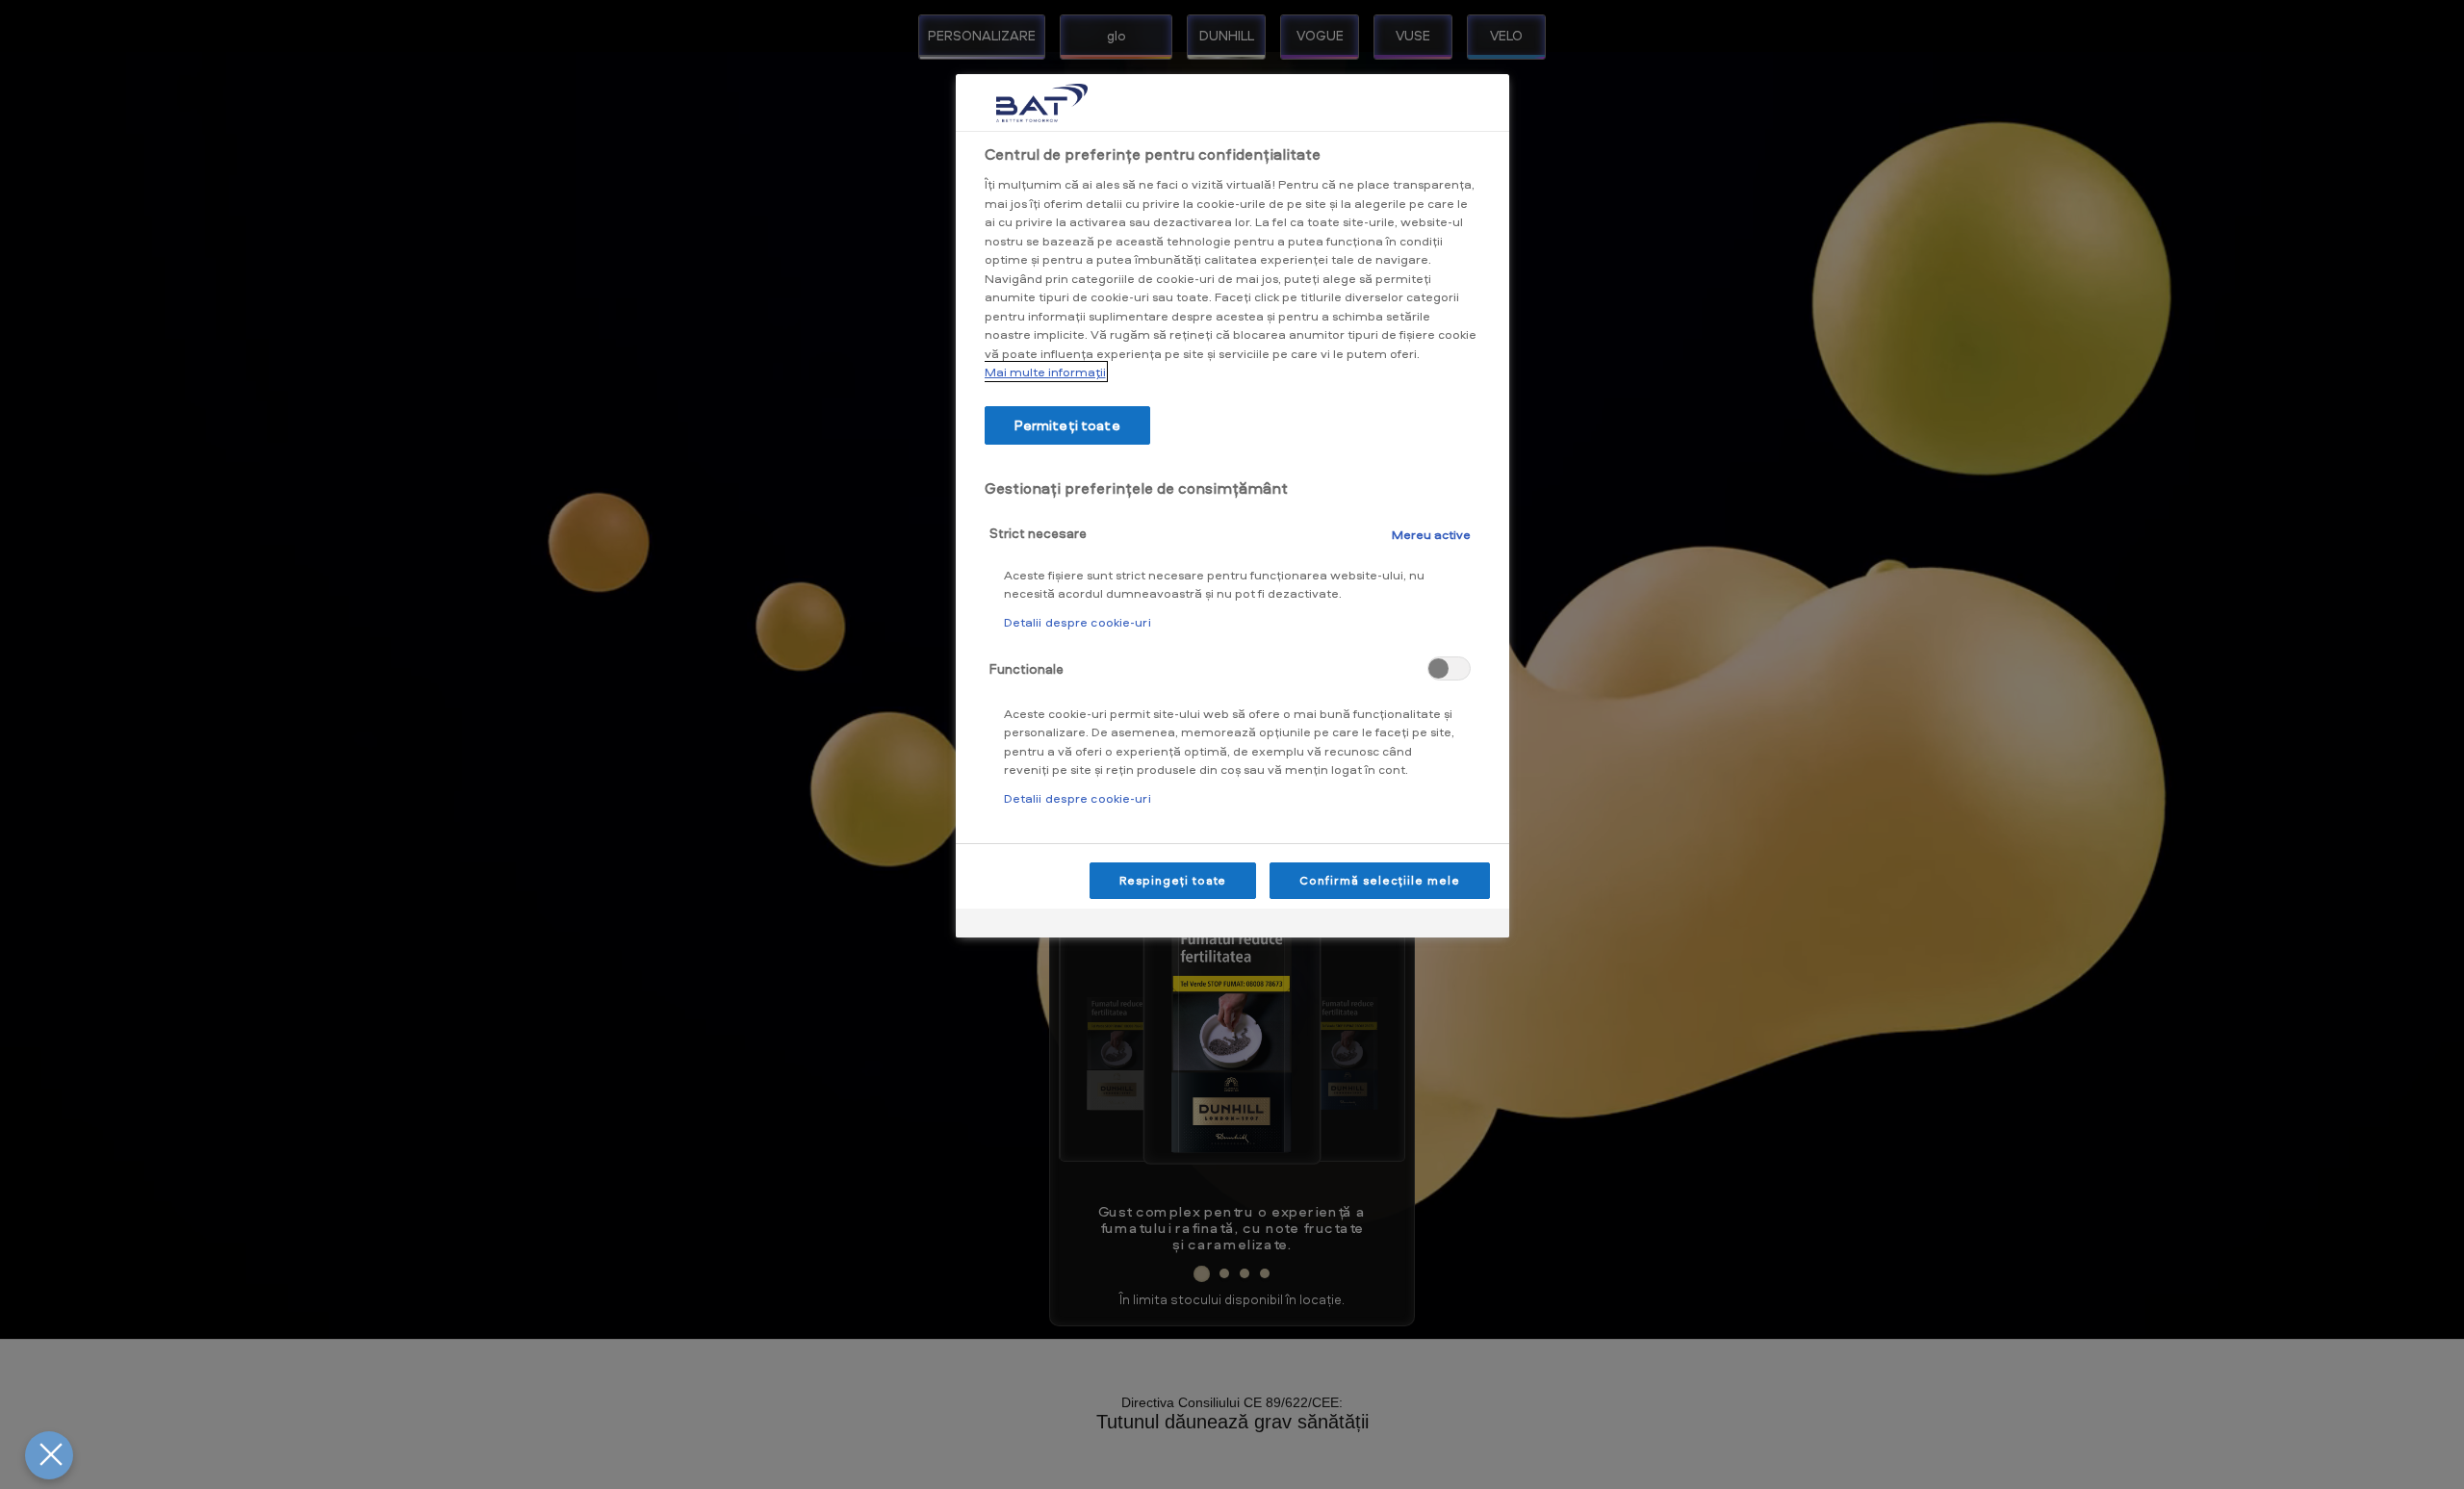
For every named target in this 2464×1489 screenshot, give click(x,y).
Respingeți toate (1173, 880)
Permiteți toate (1067, 425)
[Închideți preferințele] (49, 1455)
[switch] (1449, 668)
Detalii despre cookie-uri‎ (1078, 622)
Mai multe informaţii (1045, 372)
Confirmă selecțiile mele (1379, 880)
